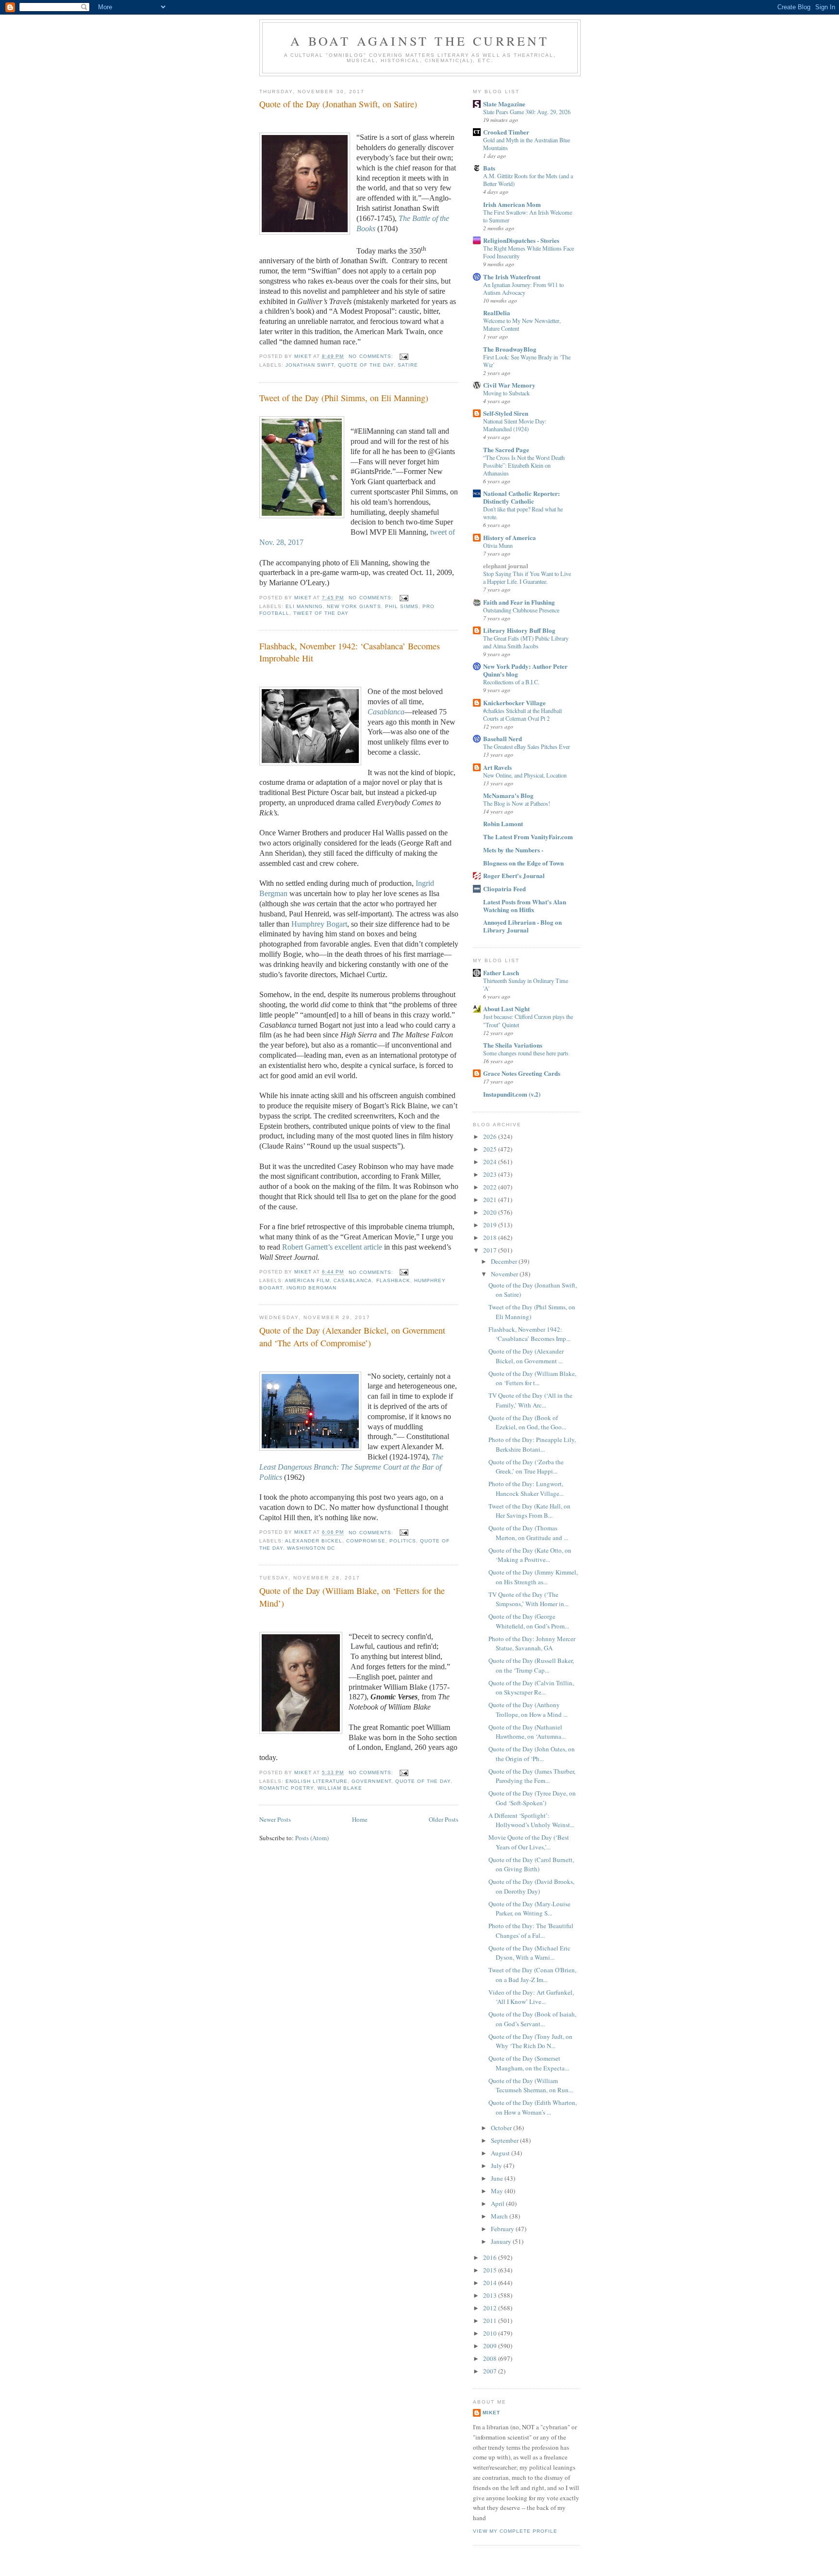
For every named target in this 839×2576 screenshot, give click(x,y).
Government (371, 1781)
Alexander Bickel (314, 1541)
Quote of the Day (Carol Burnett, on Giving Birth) (531, 1864)
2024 (491, 1162)
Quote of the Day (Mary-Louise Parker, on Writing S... (529, 1909)
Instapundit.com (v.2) (512, 1094)
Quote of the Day (366, 365)
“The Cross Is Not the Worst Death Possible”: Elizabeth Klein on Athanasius (524, 465)
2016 (491, 2257)
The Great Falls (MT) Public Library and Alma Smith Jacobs (526, 642)
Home (360, 1819)
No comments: (372, 356)
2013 (491, 2295)
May (498, 2191)
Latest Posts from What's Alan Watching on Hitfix (525, 906)
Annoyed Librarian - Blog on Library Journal (522, 926)
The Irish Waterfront (512, 277)
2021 (491, 1200)
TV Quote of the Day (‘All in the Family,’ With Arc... (530, 1400)
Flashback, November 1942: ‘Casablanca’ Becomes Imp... (529, 1334)
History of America (510, 537)
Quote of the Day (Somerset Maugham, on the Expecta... (529, 2063)
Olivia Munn (498, 545)
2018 (491, 1237)
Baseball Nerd (503, 738)
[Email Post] (404, 356)
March (500, 2216)
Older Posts (444, 1819)
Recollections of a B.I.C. (511, 682)
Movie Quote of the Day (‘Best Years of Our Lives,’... (529, 1842)
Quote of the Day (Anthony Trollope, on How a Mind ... (528, 1710)
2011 (491, 2321)
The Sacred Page (506, 449)
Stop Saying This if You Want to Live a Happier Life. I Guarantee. (527, 577)
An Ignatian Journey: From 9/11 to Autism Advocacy (523, 288)
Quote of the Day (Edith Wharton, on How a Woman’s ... (533, 2107)
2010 (491, 2333)
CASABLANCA (353, 1280)
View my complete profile (515, 2531)
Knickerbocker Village (514, 703)
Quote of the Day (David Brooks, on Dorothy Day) (531, 1886)
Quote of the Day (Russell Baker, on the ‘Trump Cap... (531, 1665)
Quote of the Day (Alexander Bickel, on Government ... (526, 1356)
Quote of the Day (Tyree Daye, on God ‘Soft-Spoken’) (532, 1798)
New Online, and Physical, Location (525, 775)
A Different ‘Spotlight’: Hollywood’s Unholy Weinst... (531, 1820)
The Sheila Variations (513, 1045)
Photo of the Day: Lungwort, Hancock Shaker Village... (526, 1489)
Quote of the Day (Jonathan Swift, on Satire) (338, 104)
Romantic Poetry (286, 1788)
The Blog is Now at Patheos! (517, 803)
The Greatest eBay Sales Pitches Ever (527, 746)
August (501, 2153)
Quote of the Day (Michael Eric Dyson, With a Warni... (529, 1953)
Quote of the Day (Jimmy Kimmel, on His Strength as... (533, 1577)
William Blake (340, 1788)
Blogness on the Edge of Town (523, 863)
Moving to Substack (506, 393)
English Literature (317, 1781)
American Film (307, 1280)
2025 (491, 1149)
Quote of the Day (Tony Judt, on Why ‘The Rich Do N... (530, 2041)
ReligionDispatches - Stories (521, 240)
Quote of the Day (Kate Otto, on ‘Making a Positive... (530, 1555)
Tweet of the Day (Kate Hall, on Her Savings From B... (529, 1511)
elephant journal (506, 566)
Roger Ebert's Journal (514, 875)
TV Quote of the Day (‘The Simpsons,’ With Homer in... (529, 1599)
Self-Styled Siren (506, 413)
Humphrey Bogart (319, 924)
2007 (491, 2371)
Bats (489, 168)
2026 (491, 1136)
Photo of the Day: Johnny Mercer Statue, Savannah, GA (532, 1644)
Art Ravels (497, 767)
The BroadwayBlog (510, 349)
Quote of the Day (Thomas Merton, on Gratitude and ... (528, 1533)
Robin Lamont (503, 823)
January (502, 2241)
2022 (491, 1187)
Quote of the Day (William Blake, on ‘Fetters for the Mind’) (352, 1597)
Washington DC (311, 1548)
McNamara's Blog (508, 795)
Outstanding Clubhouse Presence (521, 610)
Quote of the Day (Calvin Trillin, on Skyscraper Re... (531, 1688)
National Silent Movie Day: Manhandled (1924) (515, 425)
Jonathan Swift (310, 365)
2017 (491, 1250)
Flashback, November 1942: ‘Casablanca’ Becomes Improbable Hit (350, 652)
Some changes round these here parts (526, 1053)
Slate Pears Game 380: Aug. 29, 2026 (527, 112)
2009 (491, 2346)
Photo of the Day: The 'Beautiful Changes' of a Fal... (531, 1931)
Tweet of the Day (321, 613)
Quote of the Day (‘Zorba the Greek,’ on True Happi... (526, 1467)
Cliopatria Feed (504, 889)
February (503, 2229)
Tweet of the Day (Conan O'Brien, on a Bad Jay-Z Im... (532, 1975)
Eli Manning (304, 606)
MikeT (491, 2413)
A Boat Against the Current (420, 41)
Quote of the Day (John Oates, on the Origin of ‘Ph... (532, 1754)
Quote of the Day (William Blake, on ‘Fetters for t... (532, 1378)
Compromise (366, 1541)
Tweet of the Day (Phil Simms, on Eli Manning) (344, 398)
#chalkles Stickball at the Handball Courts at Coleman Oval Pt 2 (522, 714)
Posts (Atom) (312, 1838)
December (505, 1261)
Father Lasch (501, 973)
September (505, 2140)
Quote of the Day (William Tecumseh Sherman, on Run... (531, 2085)
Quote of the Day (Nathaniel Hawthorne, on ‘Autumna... (527, 1732)
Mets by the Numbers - (513, 850)
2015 (491, 2270)
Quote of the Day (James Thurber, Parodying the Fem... (532, 1776)
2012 (491, 2308)
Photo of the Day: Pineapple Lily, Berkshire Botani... (532, 1444)
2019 (491, 1225)
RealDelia (497, 313)
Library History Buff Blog (519, 630)
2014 (491, 2283)
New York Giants (354, 606)
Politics (403, 1541)
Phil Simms (402, 606)
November (505, 1274)
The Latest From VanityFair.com (528, 837)
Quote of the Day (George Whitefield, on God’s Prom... (529, 1621)
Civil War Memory (509, 385)
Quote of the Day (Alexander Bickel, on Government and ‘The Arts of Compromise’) (352, 1336)
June (498, 2178)
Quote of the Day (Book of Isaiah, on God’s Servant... (532, 2019)
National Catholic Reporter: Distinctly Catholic (521, 497)
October (502, 2128)
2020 (491, 1212)
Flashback (393, 1280)
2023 (491, 1174)
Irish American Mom (512, 204)
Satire (408, 365)
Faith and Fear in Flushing (519, 602)
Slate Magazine (504, 104)
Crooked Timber (506, 132)
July (497, 2166)
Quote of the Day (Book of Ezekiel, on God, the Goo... (527, 1423)
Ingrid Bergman (311, 1288)
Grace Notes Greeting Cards (522, 1073)
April (498, 2203)
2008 (491, 2358)
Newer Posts (275, 1819)
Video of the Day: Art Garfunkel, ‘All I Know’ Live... (531, 1997)
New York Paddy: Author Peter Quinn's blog (525, 670)
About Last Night (506, 1008)
